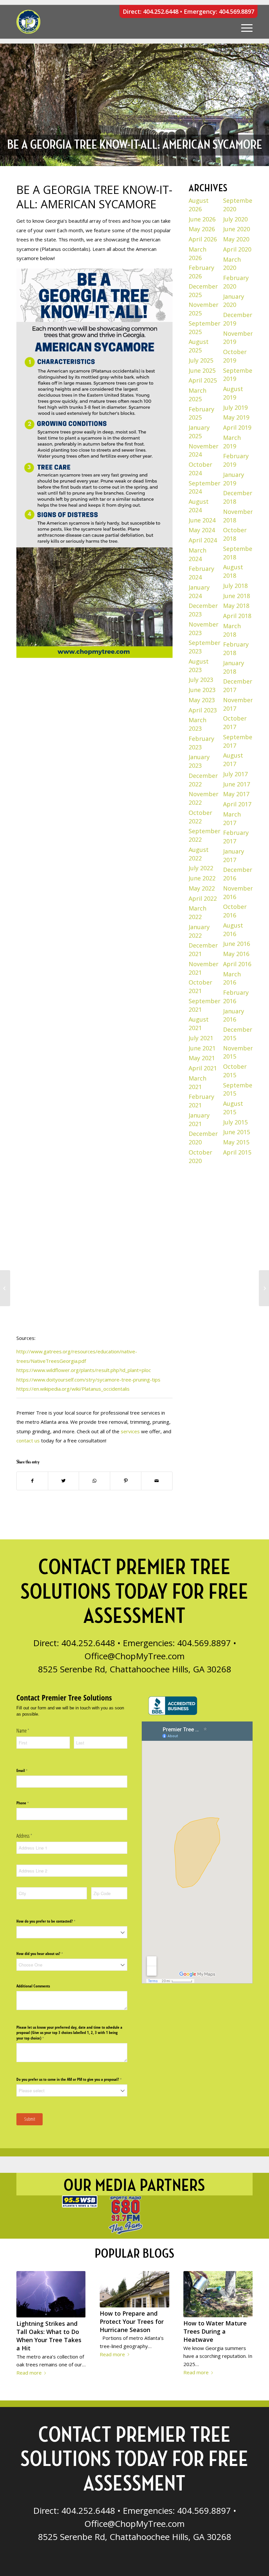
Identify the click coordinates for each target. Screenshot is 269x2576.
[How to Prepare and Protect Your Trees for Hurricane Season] (134, 2289)
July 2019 (235, 407)
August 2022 (199, 854)
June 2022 (202, 878)
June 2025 (202, 370)
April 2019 (237, 427)
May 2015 (236, 1142)
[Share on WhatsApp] (94, 1481)
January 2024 (199, 592)
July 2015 (235, 1122)
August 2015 (233, 1108)
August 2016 (233, 930)
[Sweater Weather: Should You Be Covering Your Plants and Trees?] (5, 1288)
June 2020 (237, 229)
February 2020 (236, 282)
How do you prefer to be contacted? (52, 1921)
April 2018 (237, 616)
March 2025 (197, 395)
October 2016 (235, 911)
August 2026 (199, 205)
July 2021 (201, 1038)
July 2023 (201, 680)
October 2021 (200, 987)
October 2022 (200, 817)
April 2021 (203, 1068)
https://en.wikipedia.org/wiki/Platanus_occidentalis (73, 1389)
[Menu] (244, 22)
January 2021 (199, 1119)
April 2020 (237, 249)
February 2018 (236, 649)
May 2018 (236, 606)
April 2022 (203, 898)
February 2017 (236, 837)
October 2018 (235, 534)
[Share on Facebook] (32, 1481)
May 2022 (202, 888)
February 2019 (236, 460)
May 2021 (202, 1058)
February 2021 (201, 1101)
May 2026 (202, 229)
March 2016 (232, 978)
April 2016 (237, 964)
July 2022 (201, 868)
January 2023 (199, 761)
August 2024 (199, 506)
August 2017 (233, 760)
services (130, 1431)
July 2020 (235, 219)
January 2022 (199, 931)
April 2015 (237, 1152)
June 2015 (237, 1132)
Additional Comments (33, 1986)
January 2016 (234, 1015)
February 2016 (236, 997)
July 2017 (235, 774)
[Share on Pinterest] (126, 1481)
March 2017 (232, 818)
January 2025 (199, 432)
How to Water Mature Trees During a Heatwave (215, 2331)
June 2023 (202, 690)
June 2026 (202, 219)
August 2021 (199, 1024)
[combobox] (72, 1932)
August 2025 (199, 346)
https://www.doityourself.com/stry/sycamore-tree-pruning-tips (88, 1380)
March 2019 (232, 442)
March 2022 (197, 912)
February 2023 (201, 743)
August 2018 (233, 571)
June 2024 (202, 520)
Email (28, 1771)
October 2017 (235, 723)
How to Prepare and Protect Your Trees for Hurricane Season (132, 2322)
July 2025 (201, 360)
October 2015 (235, 1071)
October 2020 (200, 1156)
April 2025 (203, 380)
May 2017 (236, 794)
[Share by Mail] (157, 1481)
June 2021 (202, 1048)
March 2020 (232, 264)
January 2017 (234, 856)
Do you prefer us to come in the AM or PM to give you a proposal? (72, 2079)
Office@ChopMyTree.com (134, 1656)
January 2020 (234, 301)
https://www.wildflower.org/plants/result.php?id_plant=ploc (84, 1370)
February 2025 (201, 413)
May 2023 (202, 700)
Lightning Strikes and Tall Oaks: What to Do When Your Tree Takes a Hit (49, 2336)
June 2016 (237, 944)
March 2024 (197, 555)
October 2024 (200, 469)
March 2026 (197, 254)
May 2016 (236, 954)
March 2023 (197, 724)
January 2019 (234, 479)
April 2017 (237, 804)
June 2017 (237, 784)
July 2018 (235, 586)
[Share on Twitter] (64, 1481)
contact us (28, 1440)
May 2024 (202, 530)
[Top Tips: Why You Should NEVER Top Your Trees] (264, 1288)
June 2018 (237, 596)
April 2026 (203, 239)
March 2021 (197, 1082)
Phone (29, 1803)
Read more (29, 2373)
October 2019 (235, 356)
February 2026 (201, 272)
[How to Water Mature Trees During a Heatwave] (218, 2294)
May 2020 (236, 239)
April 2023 (203, 710)
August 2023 (199, 666)
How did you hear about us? (46, 1954)
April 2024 (203, 540)
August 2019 (233, 393)
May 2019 (236, 417)
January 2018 (234, 667)
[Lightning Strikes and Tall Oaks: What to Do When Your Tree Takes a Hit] (51, 2294)
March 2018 (232, 630)
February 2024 (201, 573)
